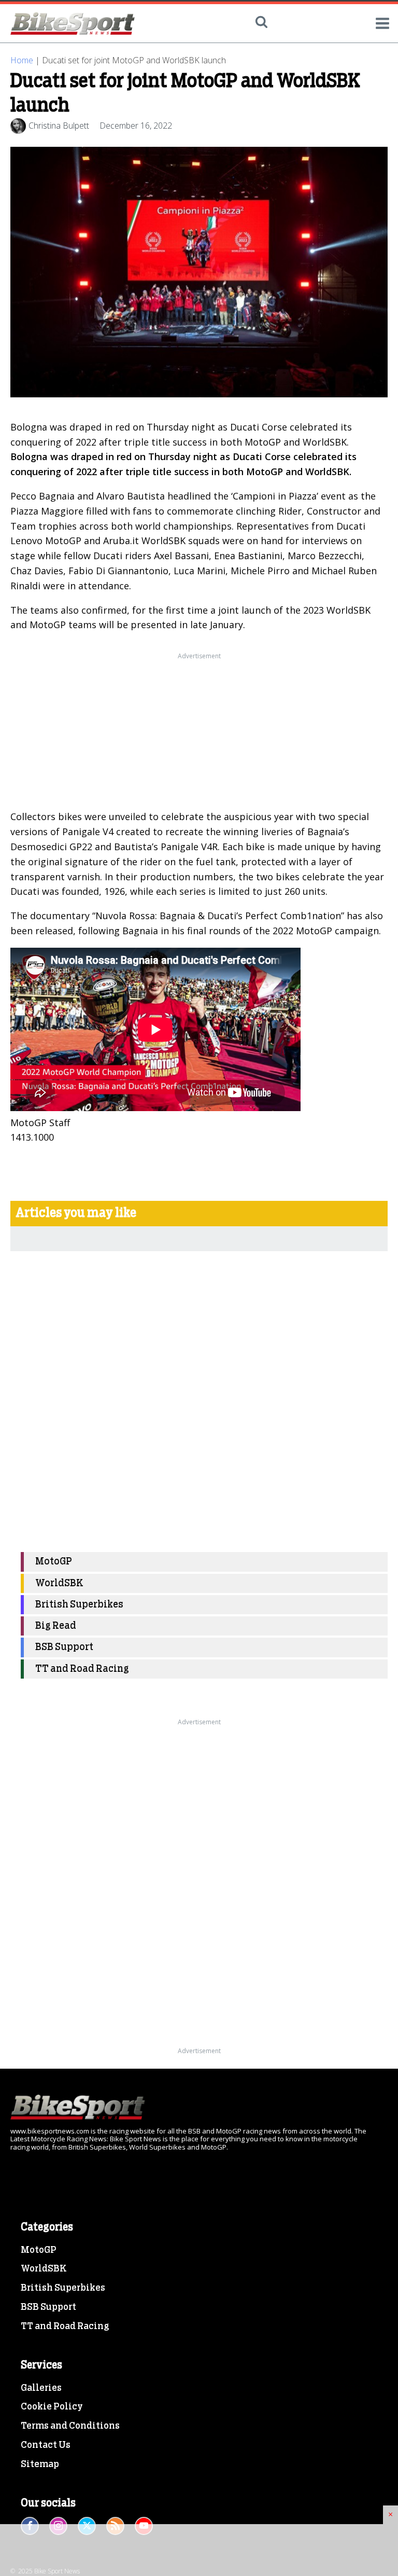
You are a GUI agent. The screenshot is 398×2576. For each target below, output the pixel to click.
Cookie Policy (52, 2407)
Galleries (41, 2388)
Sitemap (40, 2464)
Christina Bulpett (59, 126)
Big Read (56, 1626)
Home (22, 60)
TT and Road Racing (82, 1669)
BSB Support (64, 1647)
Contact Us (46, 2445)
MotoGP (54, 1562)
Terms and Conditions (70, 2426)
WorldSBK (59, 1583)
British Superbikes (79, 1605)
